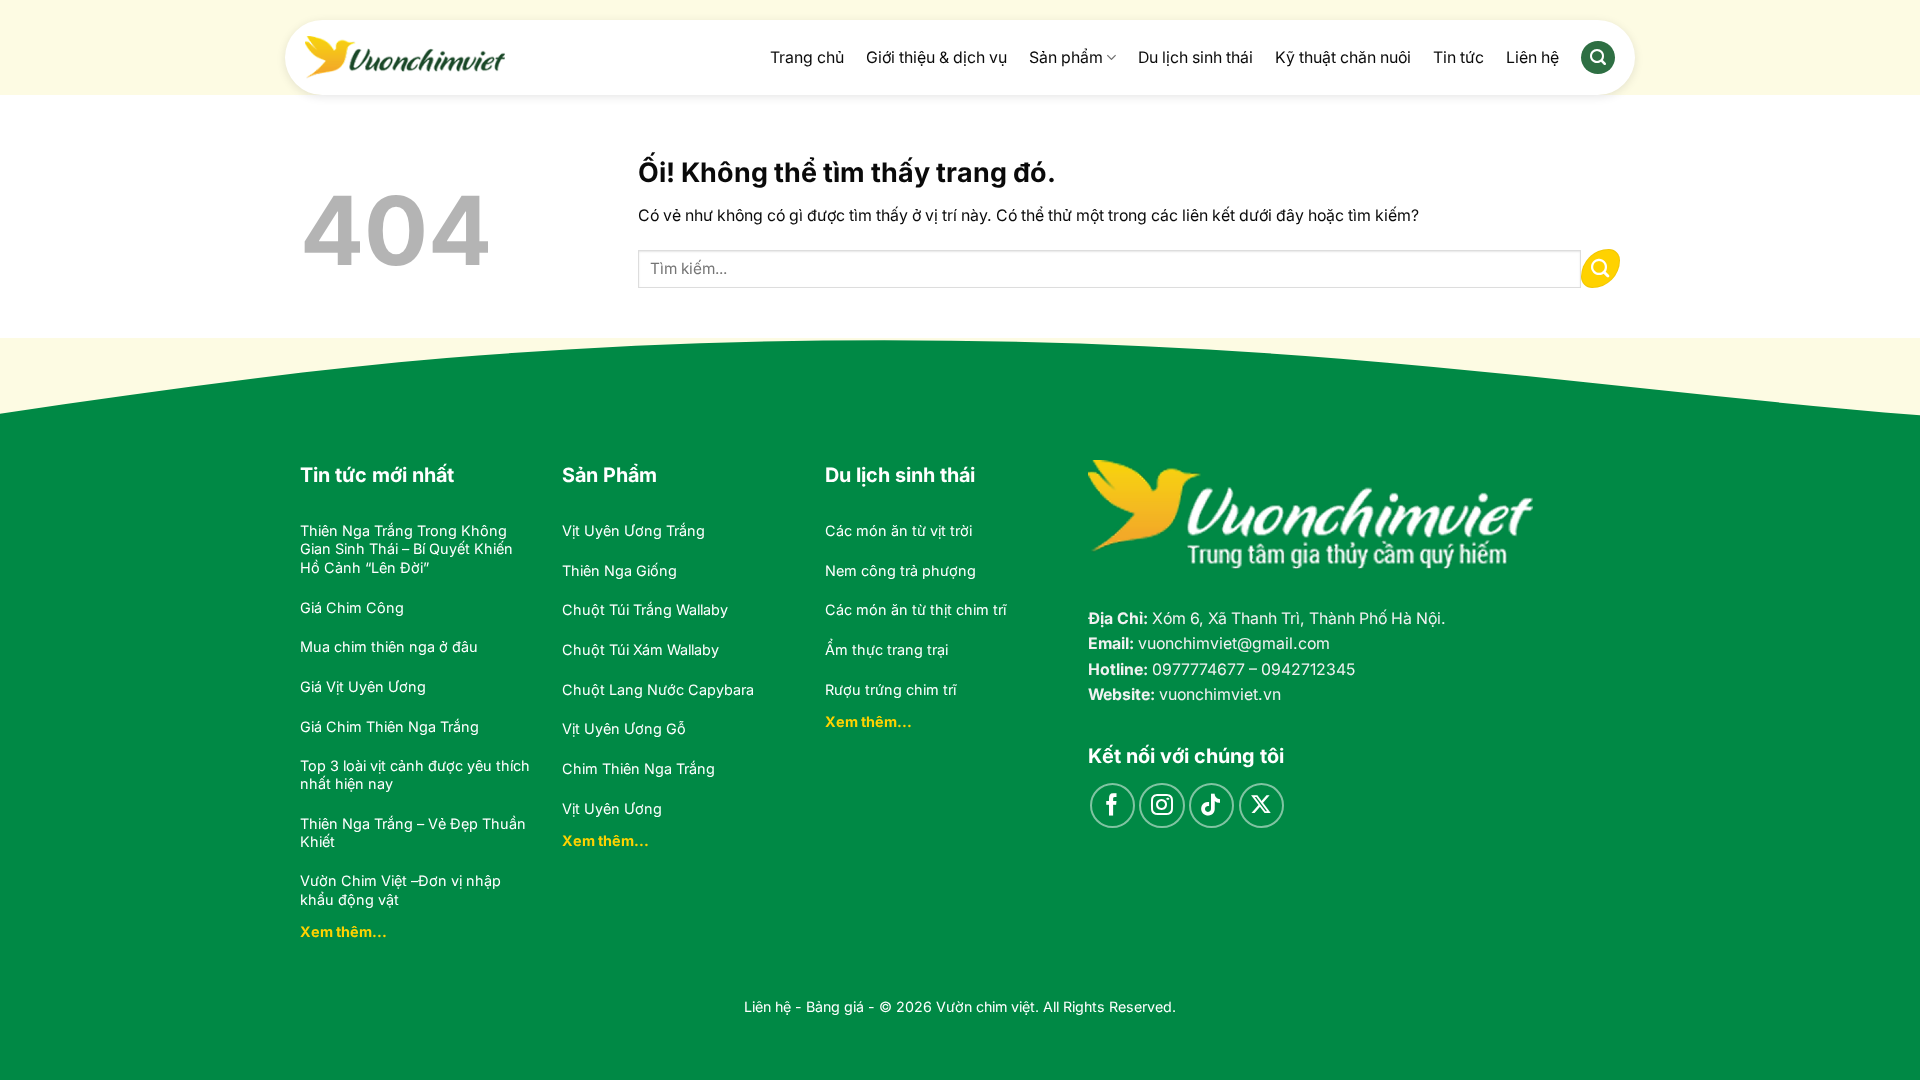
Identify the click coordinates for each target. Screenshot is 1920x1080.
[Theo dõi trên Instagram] (1161, 805)
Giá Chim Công (352, 607)
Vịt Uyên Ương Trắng (633, 530)
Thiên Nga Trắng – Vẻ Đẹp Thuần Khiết (413, 833)
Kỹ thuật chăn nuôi (1343, 57)
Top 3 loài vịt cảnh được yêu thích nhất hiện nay (415, 775)
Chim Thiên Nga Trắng (638, 768)
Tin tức (1458, 57)
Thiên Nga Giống (619, 570)
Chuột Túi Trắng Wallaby (645, 609)
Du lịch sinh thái (1195, 57)
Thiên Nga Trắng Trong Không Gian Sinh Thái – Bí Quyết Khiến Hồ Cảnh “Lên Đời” (406, 549)
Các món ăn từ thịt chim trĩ (915, 609)
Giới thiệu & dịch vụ (936, 57)
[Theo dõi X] (1261, 805)
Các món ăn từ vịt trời (898, 530)
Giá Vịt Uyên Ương (363, 686)
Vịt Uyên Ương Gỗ (624, 728)
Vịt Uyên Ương (612, 808)
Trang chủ (807, 57)
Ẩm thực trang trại (886, 649)
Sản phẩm (1066, 57)
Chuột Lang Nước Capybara (658, 689)
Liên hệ (1532, 57)
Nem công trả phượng (900, 570)
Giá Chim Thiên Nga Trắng (389, 726)
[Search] (1598, 57)
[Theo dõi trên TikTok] (1211, 805)
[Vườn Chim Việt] (405, 57)
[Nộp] (1600, 268)
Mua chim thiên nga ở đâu (389, 646)
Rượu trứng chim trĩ (890, 689)
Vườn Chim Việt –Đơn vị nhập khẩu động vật (400, 890)
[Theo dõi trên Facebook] (1112, 805)
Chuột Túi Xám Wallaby (640, 649)
